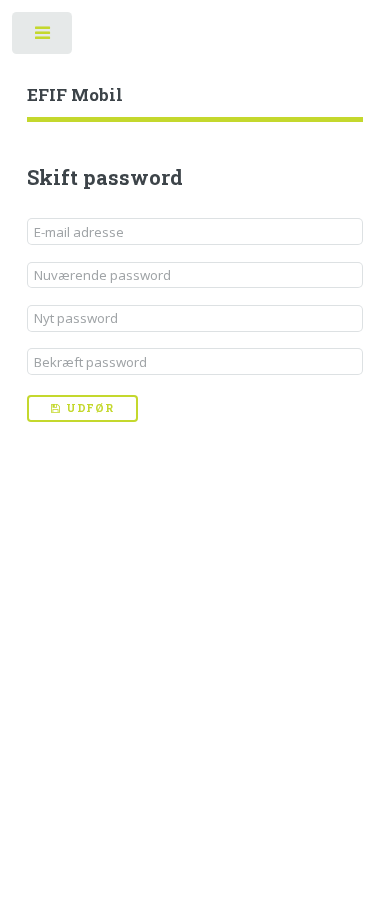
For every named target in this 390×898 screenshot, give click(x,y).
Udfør (90, 408)
